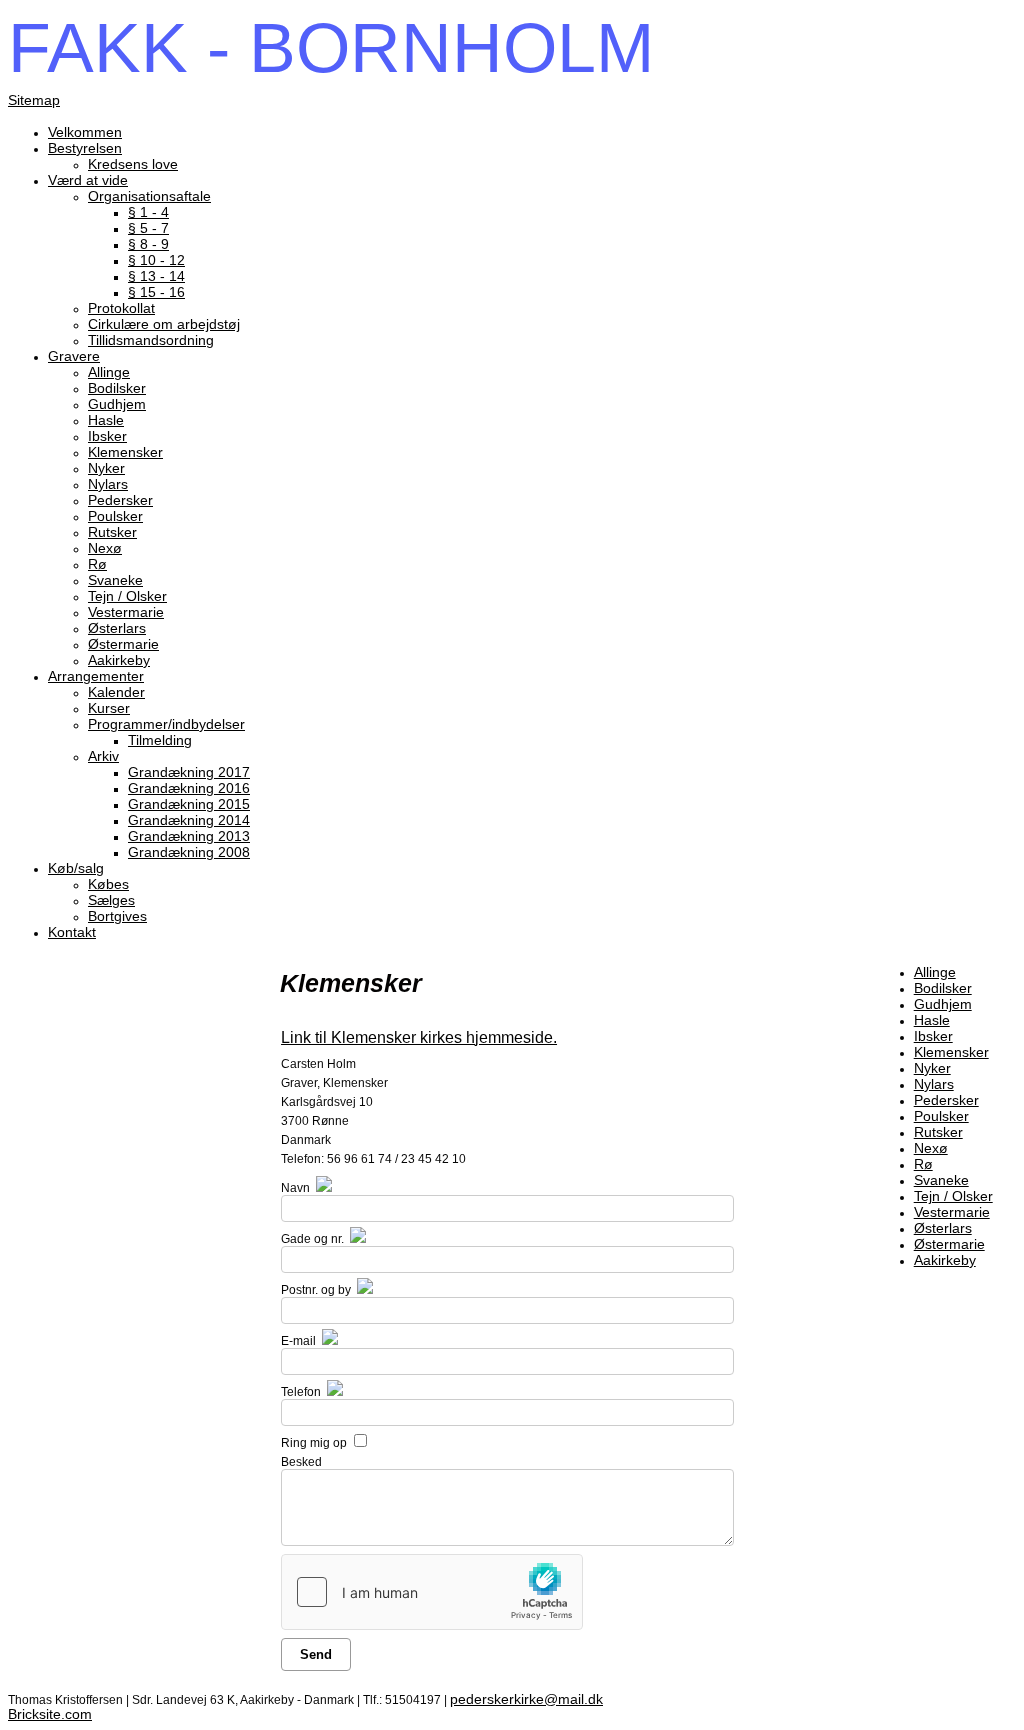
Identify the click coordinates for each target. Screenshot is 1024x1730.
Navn (295, 1188)
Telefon (301, 1392)
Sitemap (34, 100)
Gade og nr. (312, 1239)
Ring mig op (314, 1443)
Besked (301, 1462)
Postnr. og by (316, 1290)
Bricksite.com (50, 1714)
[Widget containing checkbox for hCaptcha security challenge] (432, 1592)
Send (316, 1654)
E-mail (298, 1341)
